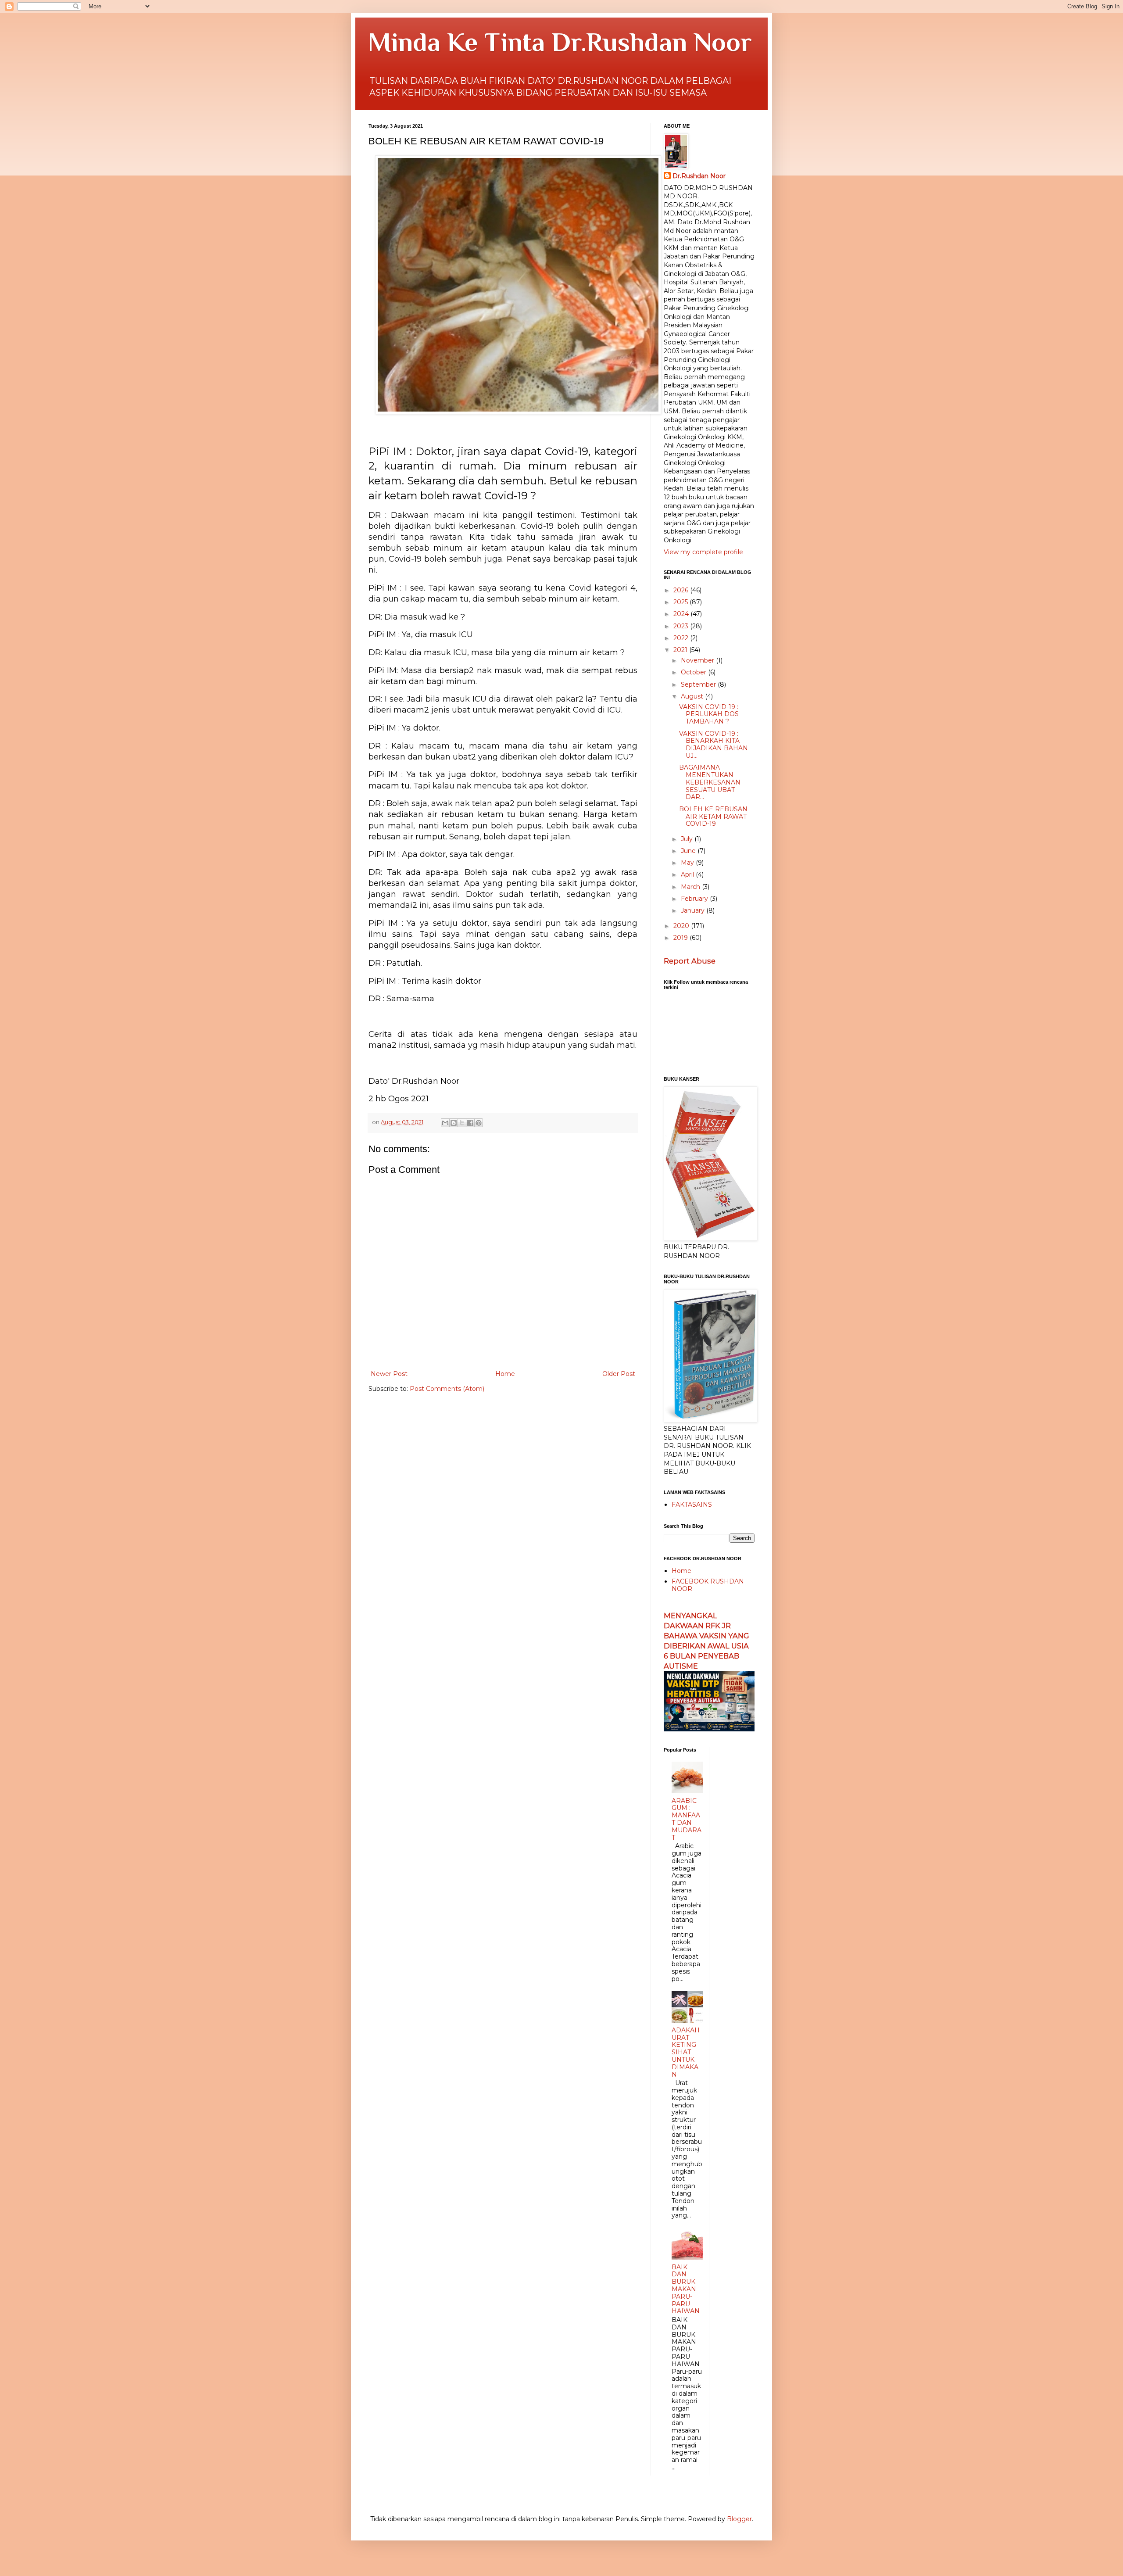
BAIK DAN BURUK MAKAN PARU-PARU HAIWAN (686, 2289)
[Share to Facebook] (470, 1123)
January (694, 910)
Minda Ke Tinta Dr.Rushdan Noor (560, 42)
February (695, 899)
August (693, 696)
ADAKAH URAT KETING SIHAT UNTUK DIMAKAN (686, 2052)
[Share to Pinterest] (479, 1123)
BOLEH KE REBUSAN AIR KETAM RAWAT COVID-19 (713, 817)
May (688, 863)
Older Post (619, 1374)
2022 (682, 638)
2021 (681, 650)
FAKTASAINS (692, 1505)
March (691, 887)
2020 (682, 926)
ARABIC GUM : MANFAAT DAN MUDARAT (687, 1819)
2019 (681, 938)
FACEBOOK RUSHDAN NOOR (708, 1585)
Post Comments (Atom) (447, 1389)
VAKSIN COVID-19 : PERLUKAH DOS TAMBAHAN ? (709, 714)
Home (505, 1374)
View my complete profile (703, 552)
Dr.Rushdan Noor (699, 176)
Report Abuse (690, 961)
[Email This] (445, 1123)
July (688, 839)
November (698, 660)
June (689, 851)
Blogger (739, 2519)
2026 (682, 590)
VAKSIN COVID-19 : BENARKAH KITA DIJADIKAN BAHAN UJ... (713, 745)
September (699, 684)
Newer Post (389, 1374)
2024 (682, 614)
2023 (682, 626)
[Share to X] (462, 1123)
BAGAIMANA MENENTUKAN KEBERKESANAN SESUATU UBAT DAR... (710, 782)
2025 (681, 602)
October (694, 672)
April (688, 874)
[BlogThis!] (454, 1123)
